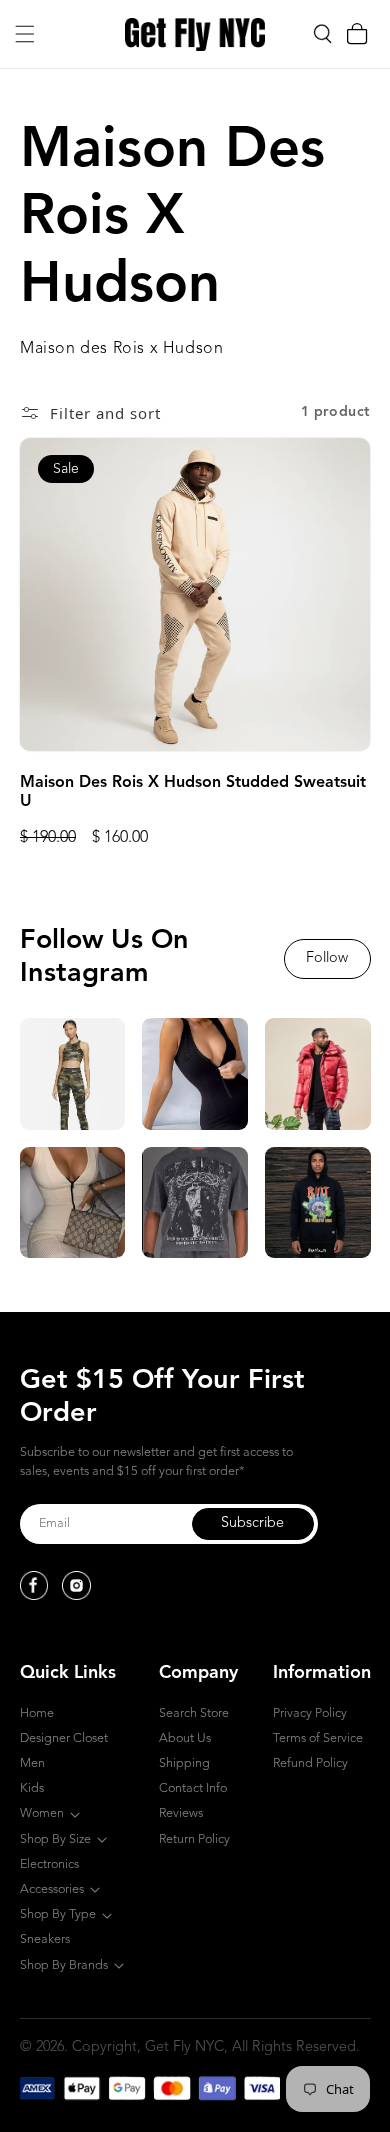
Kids (32, 1788)
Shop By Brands (64, 1965)
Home (37, 1713)
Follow (327, 958)
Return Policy (194, 1839)
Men (32, 1763)
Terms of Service (318, 1738)
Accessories (52, 1889)
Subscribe (252, 1523)
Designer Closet (64, 1738)
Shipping (184, 1763)
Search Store (194, 1713)
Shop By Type (58, 1914)
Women (42, 1813)
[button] (25, 34)
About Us (185, 1738)
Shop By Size (55, 1839)
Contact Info (193, 1788)
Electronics (49, 1864)
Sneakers (45, 1939)
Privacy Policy (310, 1713)
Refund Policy (310, 1763)
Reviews (181, 1813)
